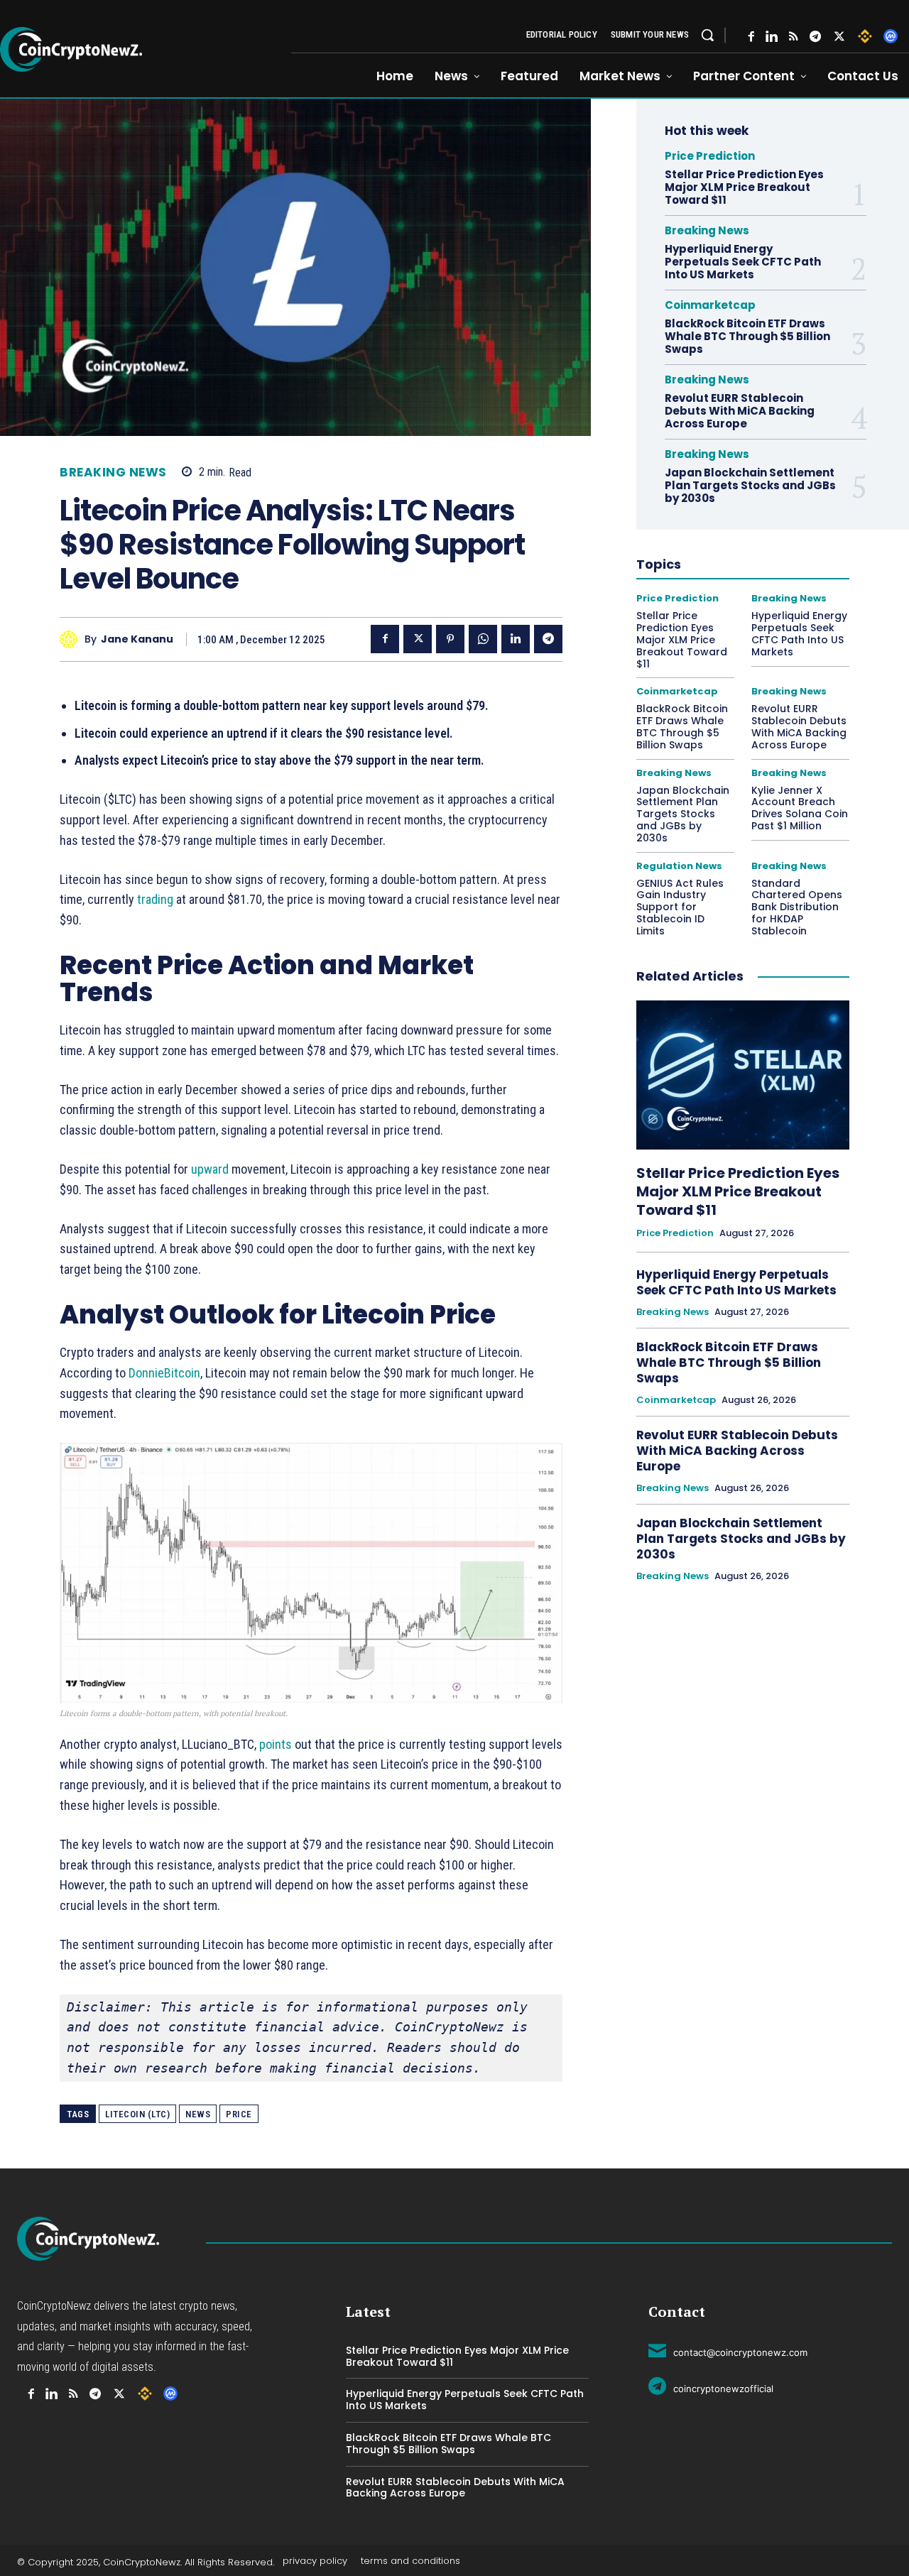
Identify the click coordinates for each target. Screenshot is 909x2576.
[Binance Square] (865, 36)
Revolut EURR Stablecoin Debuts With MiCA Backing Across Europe (740, 411)
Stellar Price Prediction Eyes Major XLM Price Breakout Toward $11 (744, 187)
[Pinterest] (450, 639)
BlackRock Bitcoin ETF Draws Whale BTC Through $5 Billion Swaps (747, 336)
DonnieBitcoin (164, 1373)
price (239, 2114)
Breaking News (113, 473)
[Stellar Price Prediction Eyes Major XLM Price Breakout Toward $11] (743, 1075)
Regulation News (679, 866)
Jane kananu (137, 639)
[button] (707, 35)
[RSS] (794, 37)
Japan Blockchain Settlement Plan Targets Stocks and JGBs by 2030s (750, 485)
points (276, 1744)
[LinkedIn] (772, 37)
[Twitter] (839, 37)
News (198, 2114)
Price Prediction (710, 156)
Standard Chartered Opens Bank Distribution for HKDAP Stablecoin (797, 907)
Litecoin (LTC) (137, 2114)
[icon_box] (728, 2350)
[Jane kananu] (72, 639)
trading (155, 899)
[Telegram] (815, 37)
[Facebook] (751, 37)
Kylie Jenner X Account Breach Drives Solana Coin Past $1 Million (800, 808)
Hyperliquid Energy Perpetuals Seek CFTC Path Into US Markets (743, 262)
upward (210, 1169)
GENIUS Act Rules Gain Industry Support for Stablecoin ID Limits (680, 907)
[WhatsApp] (483, 639)
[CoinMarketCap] (891, 36)
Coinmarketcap (710, 305)
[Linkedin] (516, 639)
